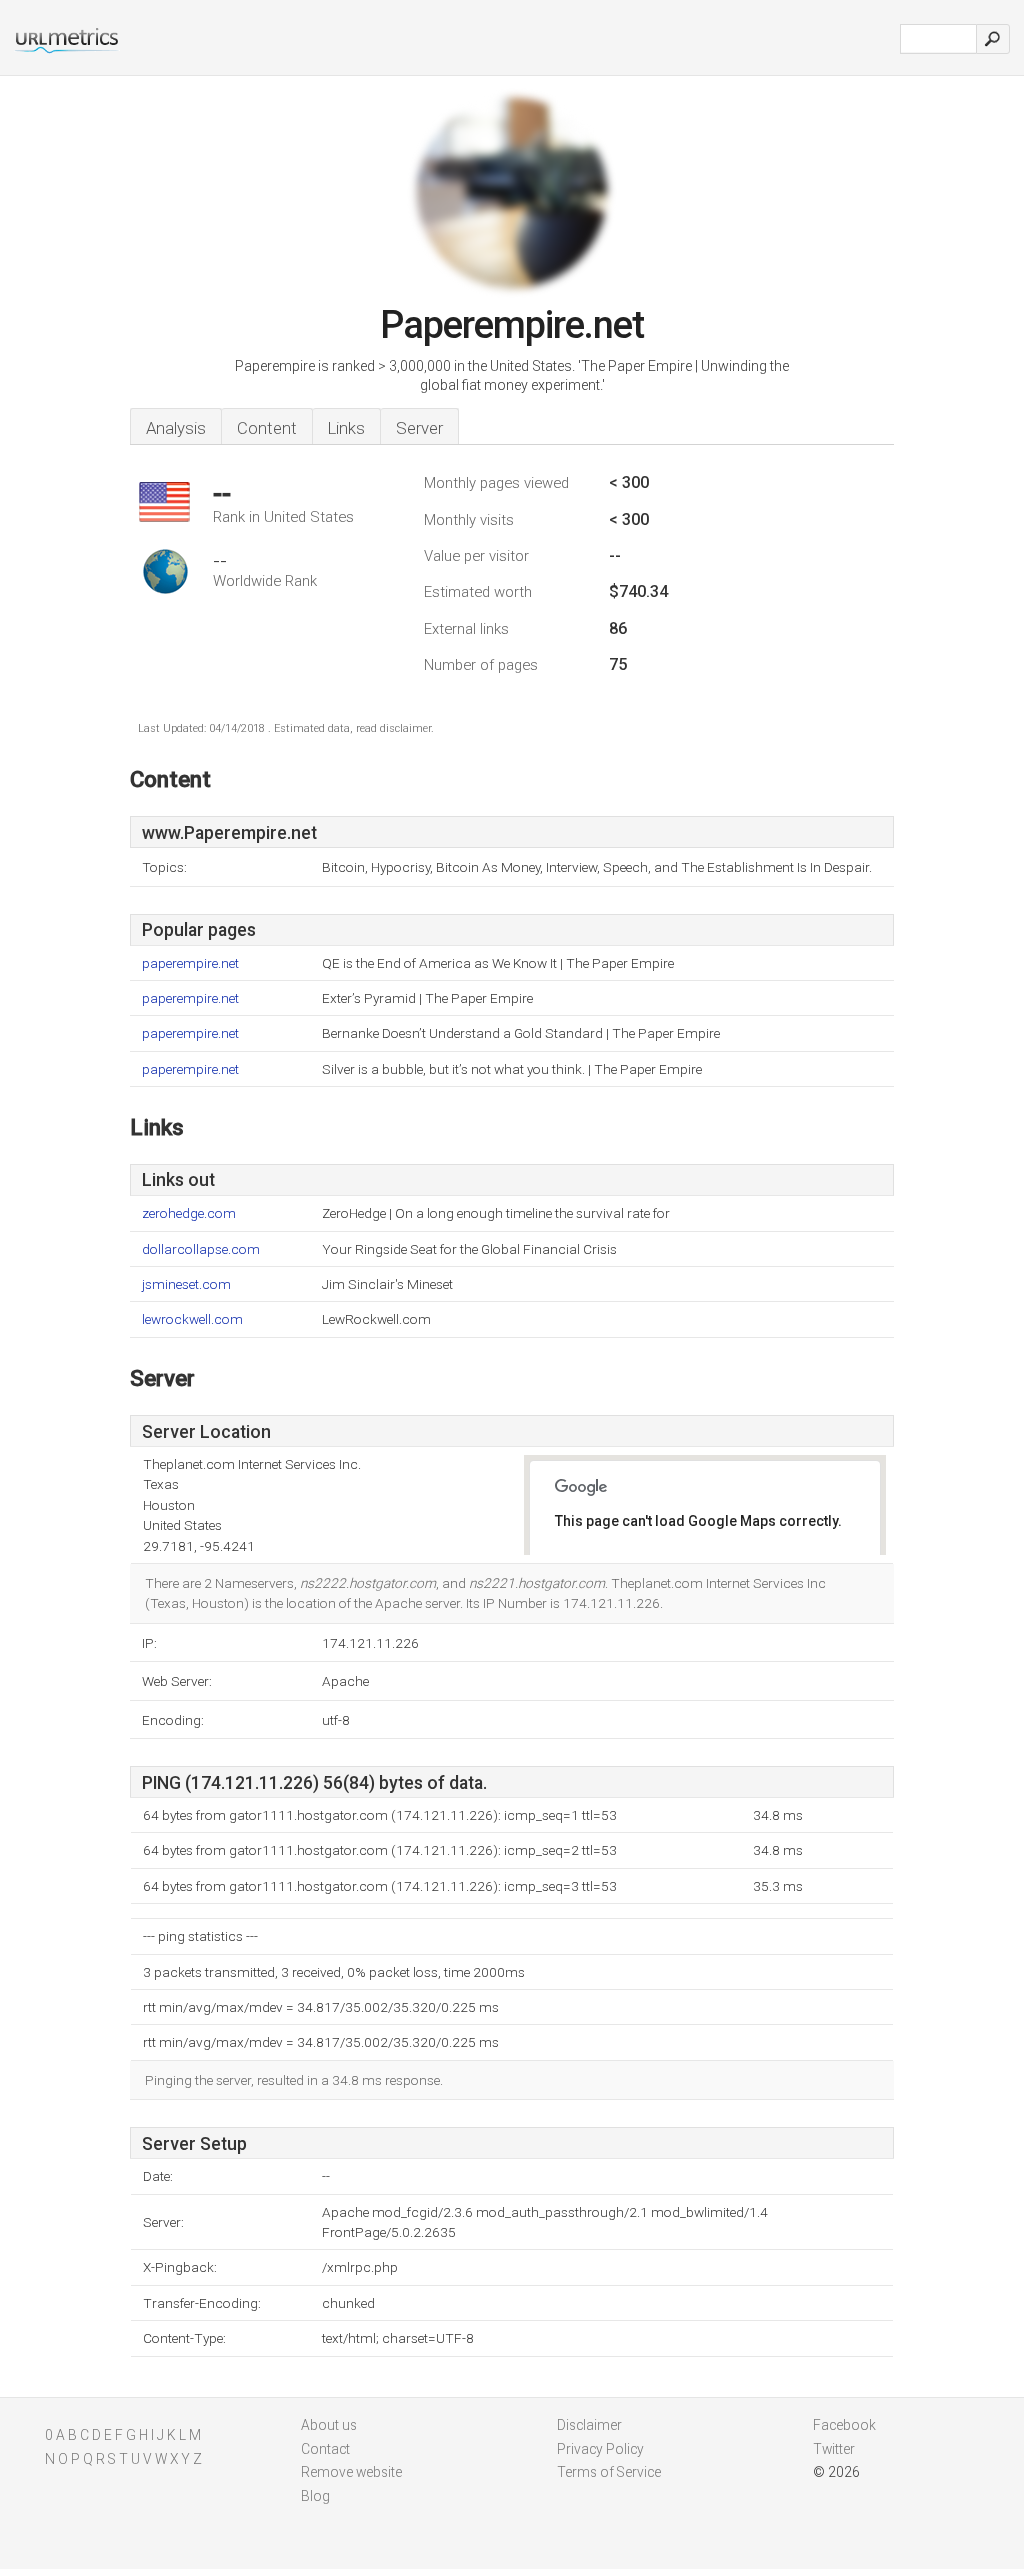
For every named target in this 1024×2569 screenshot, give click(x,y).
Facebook (844, 2425)
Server (419, 428)
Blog (315, 2496)
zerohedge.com (189, 1213)
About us (329, 2425)
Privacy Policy (600, 2449)
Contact (325, 2449)
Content (267, 428)
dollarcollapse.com (201, 1249)
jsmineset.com (186, 1284)
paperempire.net (190, 963)
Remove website (351, 2472)
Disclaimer (589, 2425)
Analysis (176, 428)
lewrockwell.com (192, 1319)
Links (346, 428)
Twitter (834, 2449)
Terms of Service (609, 2472)
